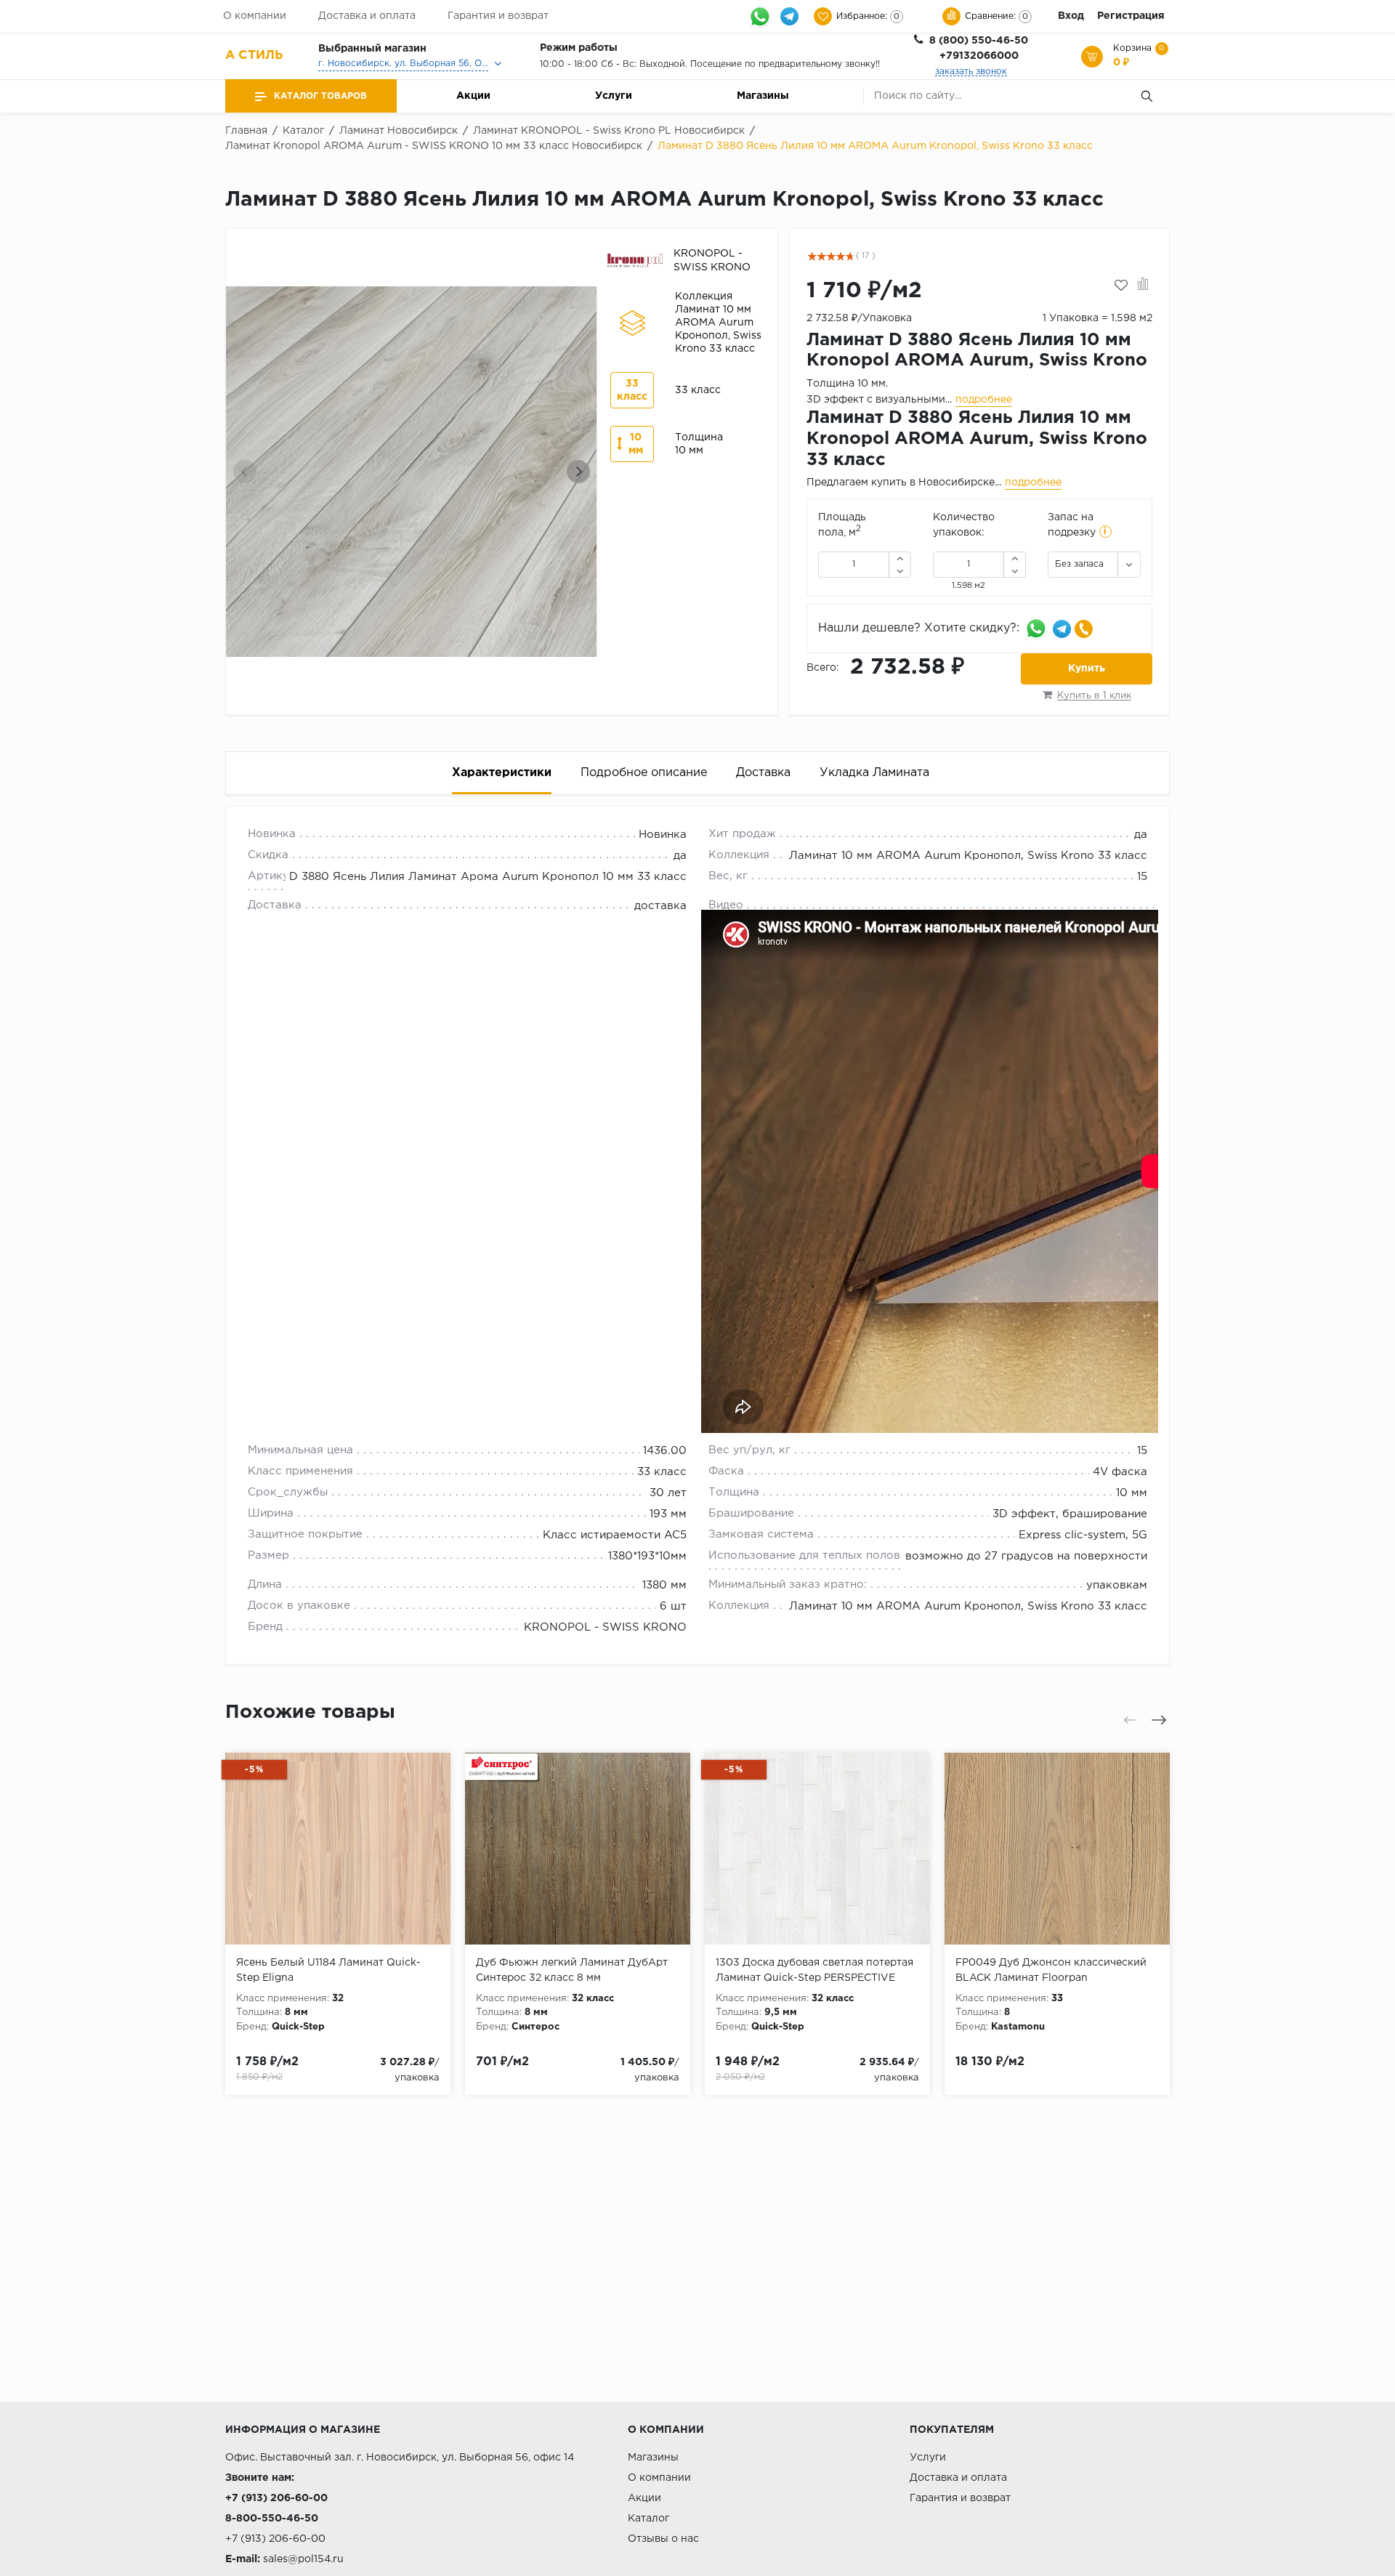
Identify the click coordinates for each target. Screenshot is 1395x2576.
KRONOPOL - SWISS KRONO (605, 1627)
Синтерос (535, 2027)
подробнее (984, 400)
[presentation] (245, 472)
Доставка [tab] (763, 773)
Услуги (614, 96)
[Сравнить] (1143, 286)
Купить (1087, 669)
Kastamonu (1018, 2027)
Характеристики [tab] (502, 773)
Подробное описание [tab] (644, 773)
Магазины (763, 96)
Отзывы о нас (663, 2539)
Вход (1071, 16)
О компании (255, 16)
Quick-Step (298, 2027)
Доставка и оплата (367, 16)
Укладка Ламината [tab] (874, 773)
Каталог (648, 2519)
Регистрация (1131, 16)
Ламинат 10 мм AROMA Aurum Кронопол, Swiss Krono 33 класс (968, 856)
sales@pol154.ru (303, 2559)
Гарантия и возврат (498, 16)
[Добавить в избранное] (1121, 286)
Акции (473, 96)
